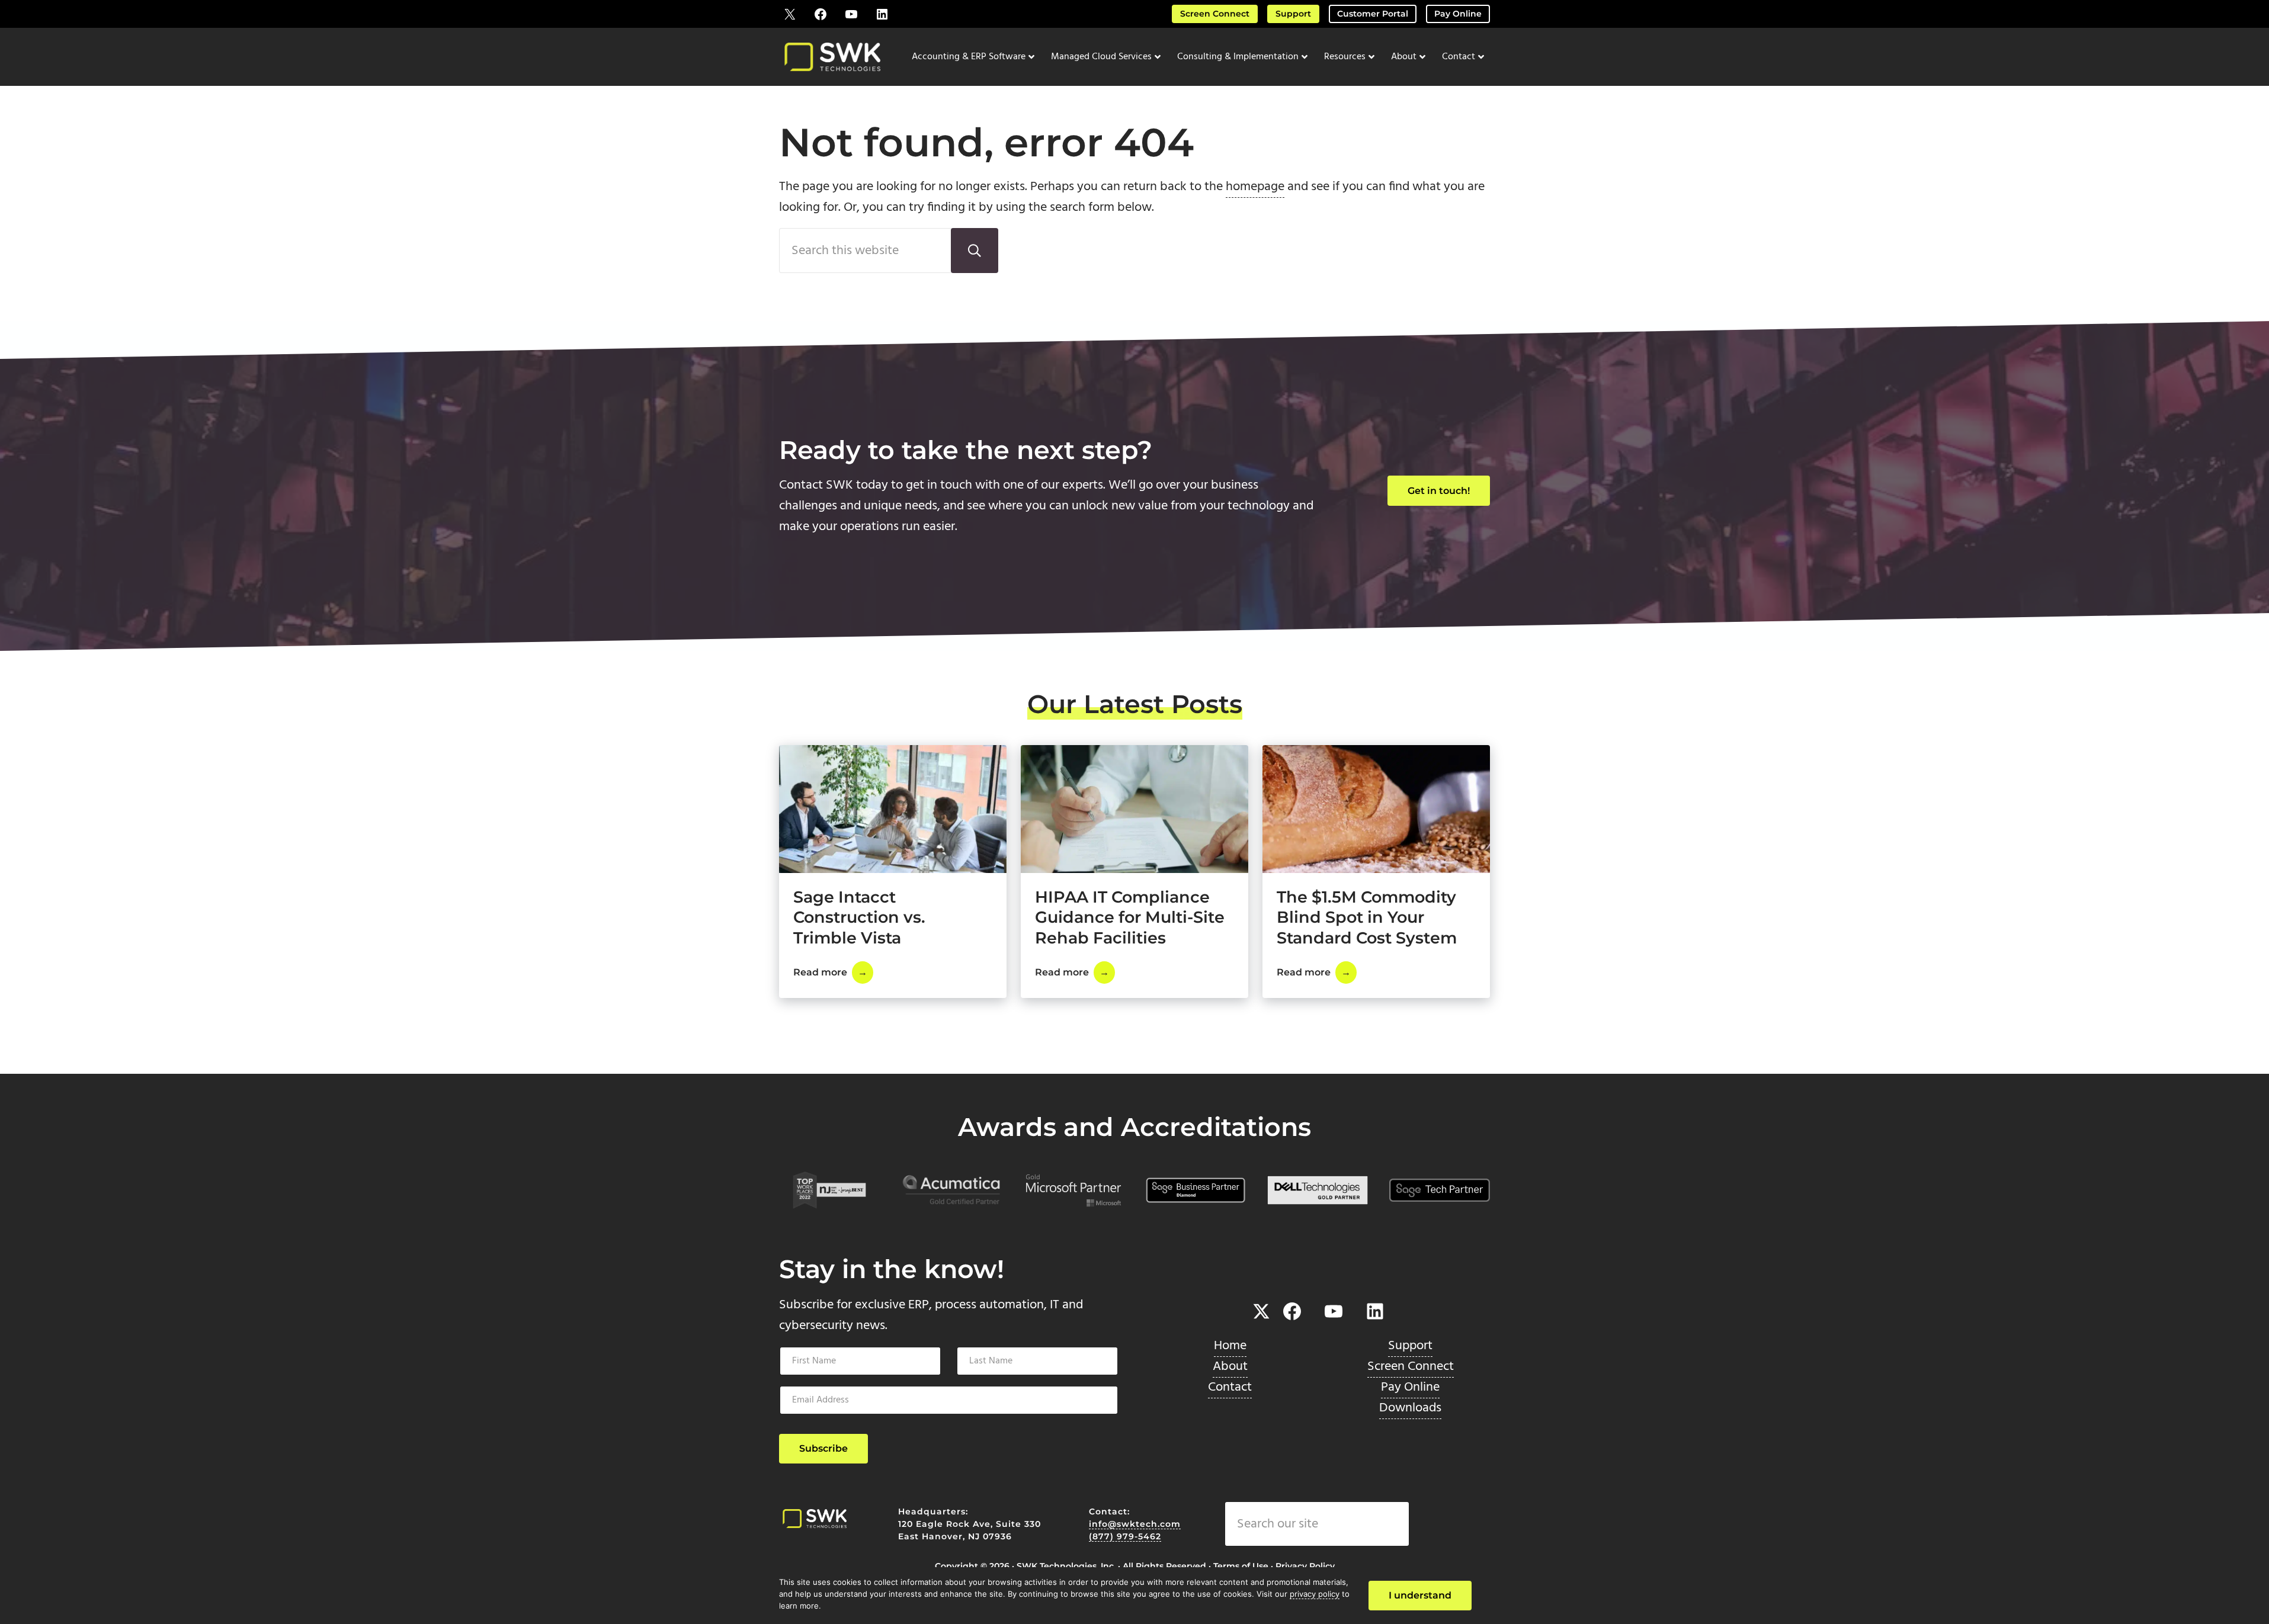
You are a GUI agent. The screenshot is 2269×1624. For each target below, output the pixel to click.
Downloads (1410, 1408)
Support (1293, 14)
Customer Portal (1373, 14)
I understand (1420, 1595)
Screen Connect (1215, 14)
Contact (1230, 1387)
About (1230, 1367)
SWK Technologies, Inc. (1066, 1566)
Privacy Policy (1305, 1566)
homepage (1255, 187)
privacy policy (1315, 1594)
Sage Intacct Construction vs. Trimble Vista (859, 917)
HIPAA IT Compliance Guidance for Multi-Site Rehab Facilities (1130, 917)
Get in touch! (1439, 491)
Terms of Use (1241, 1566)
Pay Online (1458, 14)
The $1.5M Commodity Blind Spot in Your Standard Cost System (1367, 917)
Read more (833, 975)
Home (1230, 1346)
